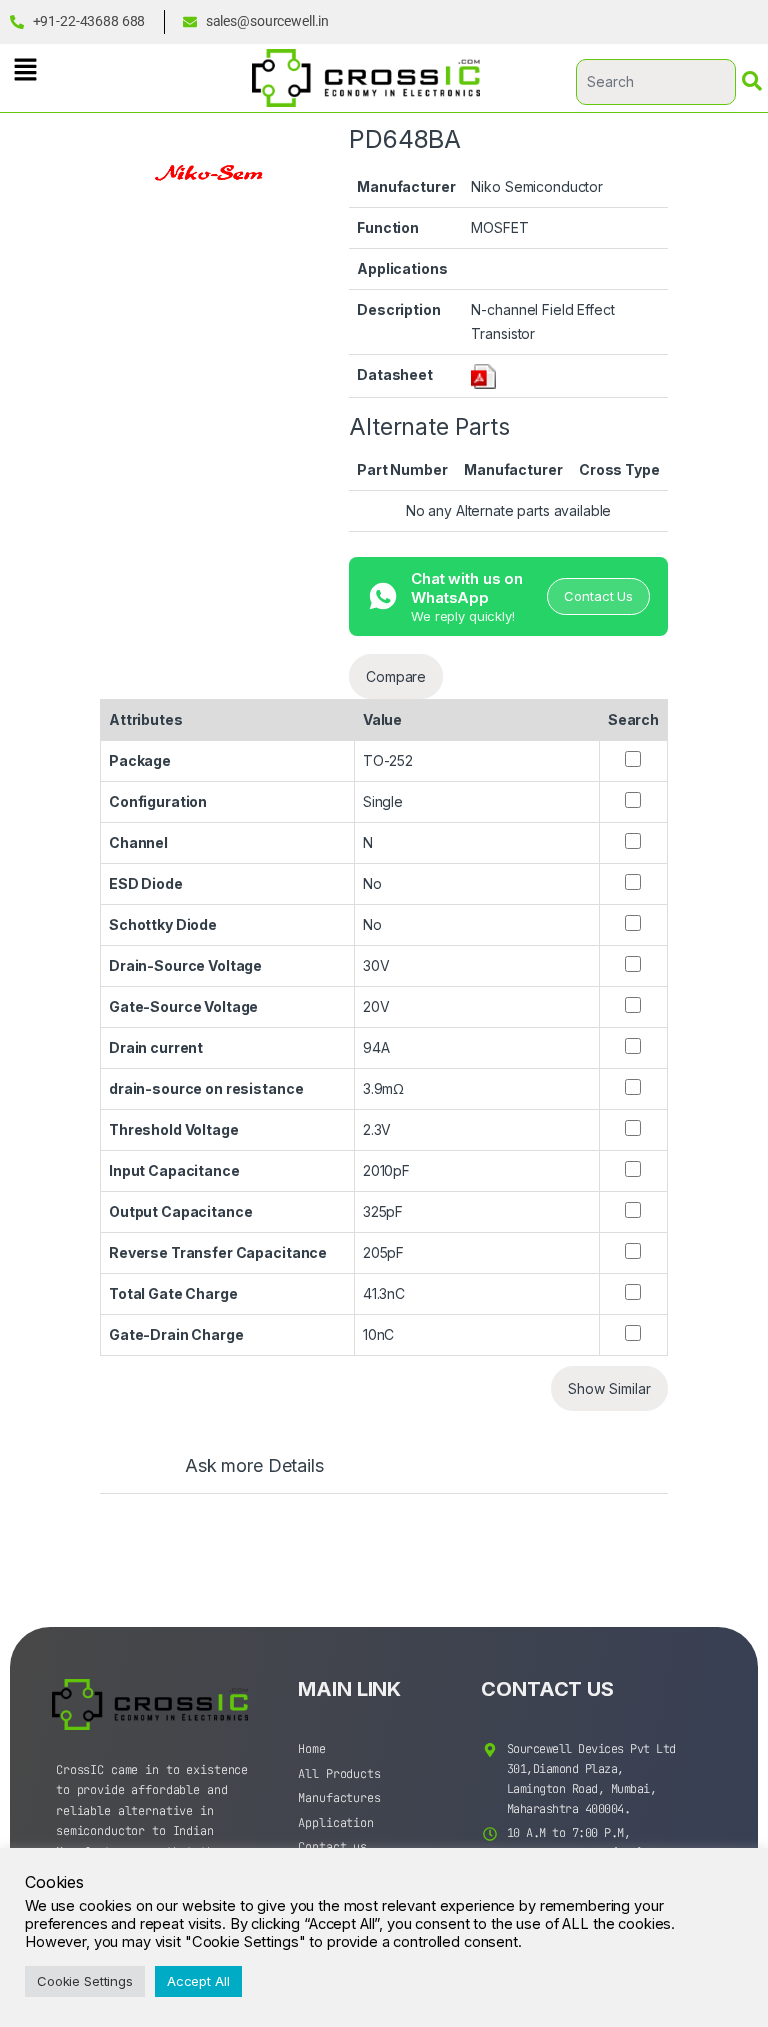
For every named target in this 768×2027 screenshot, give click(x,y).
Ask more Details (254, 1466)
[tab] (234, 1475)
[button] (25, 69)
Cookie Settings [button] (85, 1981)
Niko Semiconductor (536, 186)
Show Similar (609, 1388)
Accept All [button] (198, 1981)
